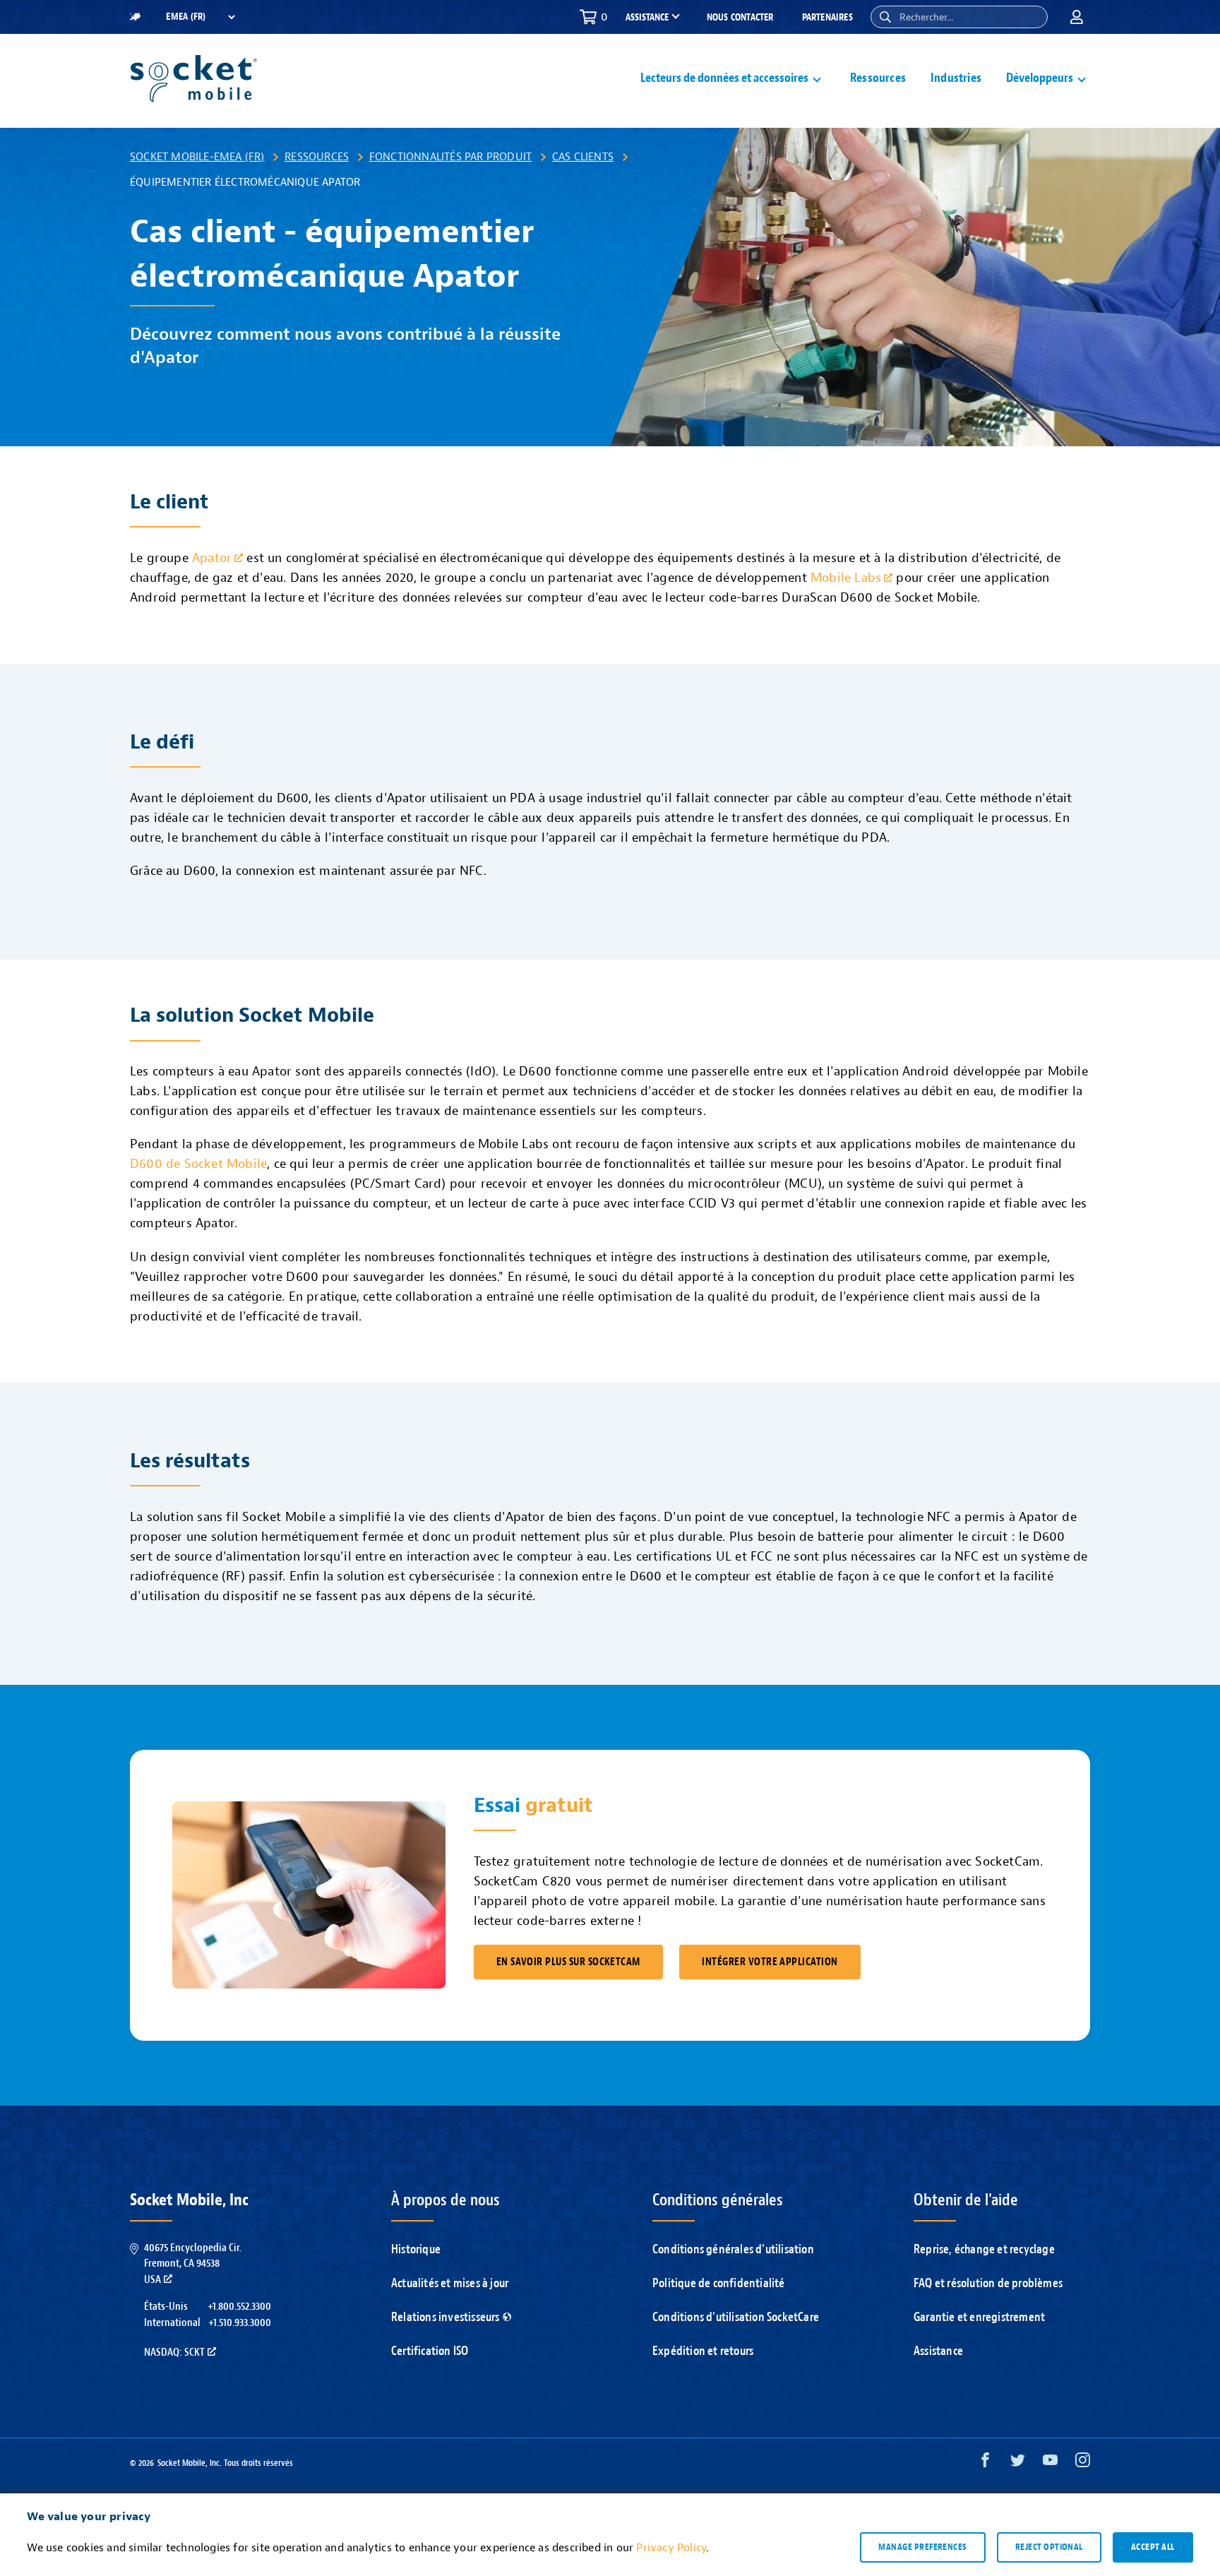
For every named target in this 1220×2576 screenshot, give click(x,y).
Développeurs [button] (1040, 78)
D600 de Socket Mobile (198, 1164)
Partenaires (827, 17)
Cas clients (583, 157)
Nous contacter (740, 17)
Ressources (878, 78)
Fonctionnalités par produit (450, 157)
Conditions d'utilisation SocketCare (736, 2317)
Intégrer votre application (770, 1962)
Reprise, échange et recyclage (984, 2249)
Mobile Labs (846, 578)
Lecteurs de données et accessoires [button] (724, 78)
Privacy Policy (671, 2548)
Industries (956, 78)
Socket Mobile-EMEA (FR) (197, 157)
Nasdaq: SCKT (174, 2352)
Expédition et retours (703, 2351)
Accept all (1153, 2547)
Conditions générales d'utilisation (733, 2249)
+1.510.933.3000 (240, 2322)
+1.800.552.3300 (239, 2306)
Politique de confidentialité (719, 2283)
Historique (416, 2249)
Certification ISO (430, 2351)
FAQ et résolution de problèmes (988, 2283)
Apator (212, 558)
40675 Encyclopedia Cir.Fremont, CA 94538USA (193, 2264)
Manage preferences (922, 2547)
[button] (885, 17)
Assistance (938, 2351)
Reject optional (1049, 2547)
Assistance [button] (647, 18)
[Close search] (1031, 17)
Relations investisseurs (445, 2317)
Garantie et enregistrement (979, 2317)
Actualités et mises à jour (450, 2283)
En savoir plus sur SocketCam (568, 1962)
